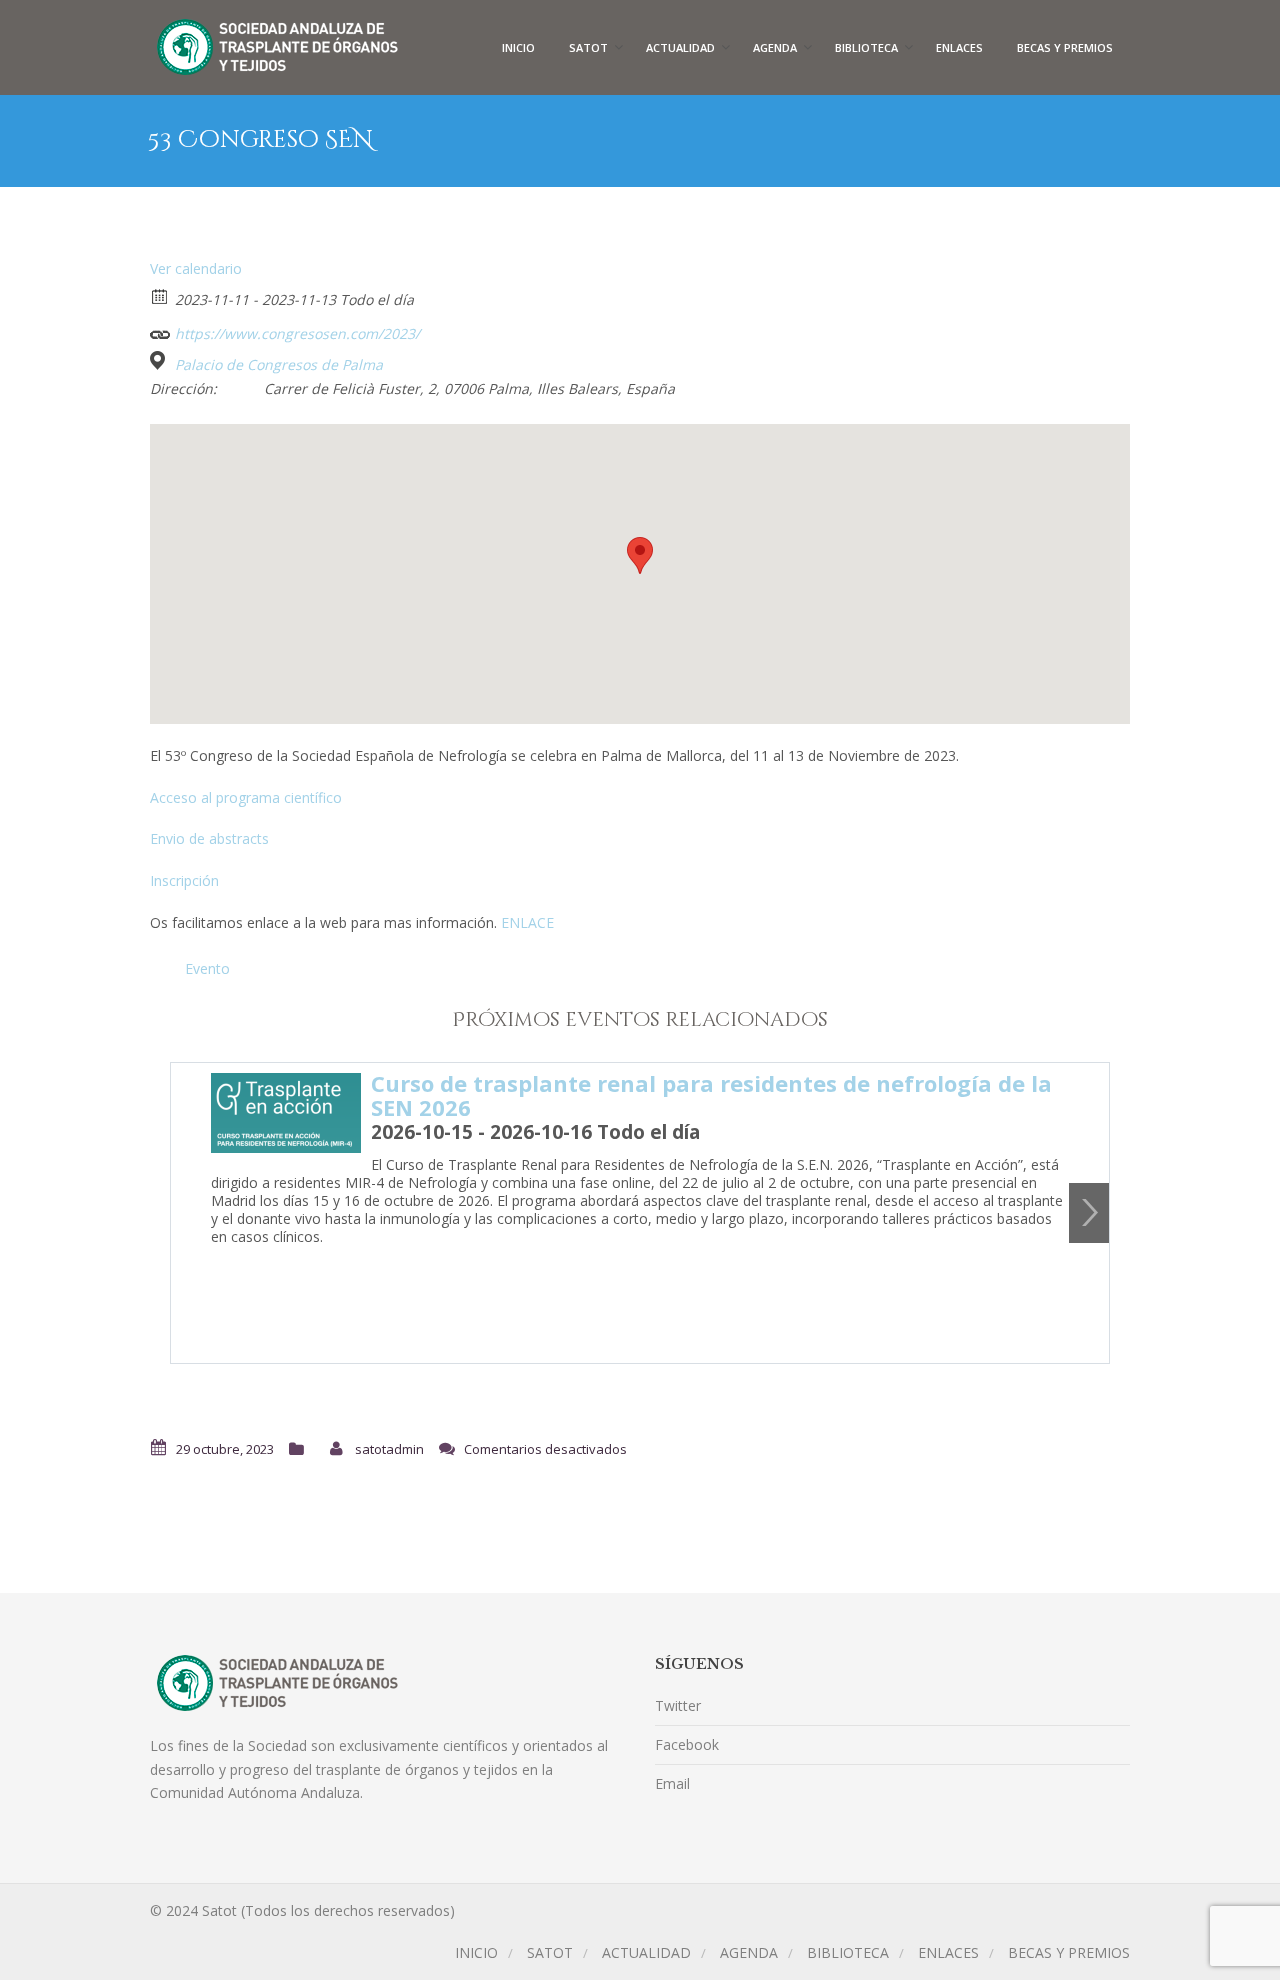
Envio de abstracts (209, 838)
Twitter (678, 1705)
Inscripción (184, 880)
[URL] (160, 329)
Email (672, 1783)
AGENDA (775, 47)
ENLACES (959, 47)
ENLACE (527, 922)
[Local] (160, 360)
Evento (207, 968)
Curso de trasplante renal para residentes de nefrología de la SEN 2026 (711, 1095)
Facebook (687, 1744)
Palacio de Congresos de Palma (279, 365)
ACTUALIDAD (680, 47)
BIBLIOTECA (866, 47)
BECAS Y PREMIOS (1065, 47)
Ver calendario (196, 268)
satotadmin (389, 1449)
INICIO (518, 47)
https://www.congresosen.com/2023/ (295, 333)
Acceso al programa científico (246, 797)
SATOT (588, 47)
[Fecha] (160, 295)
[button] (640, 555)
